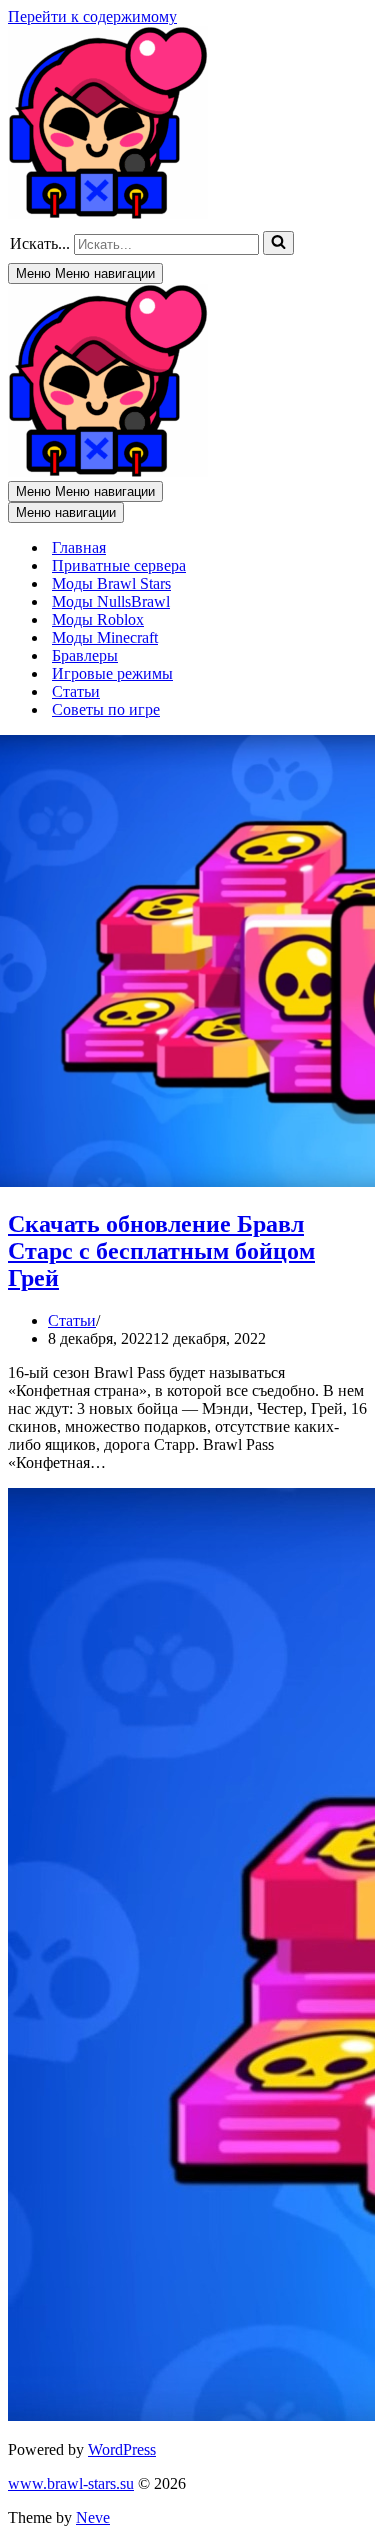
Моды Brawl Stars (111, 583)
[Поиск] (278, 243)
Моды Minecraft (105, 637)
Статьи (76, 691)
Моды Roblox (98, 619)
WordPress (122, 2449)
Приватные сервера (119, 565)
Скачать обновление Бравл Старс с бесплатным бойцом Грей (161, 1251)
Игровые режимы (112, 673)
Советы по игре (106, 709)
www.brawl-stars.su (71, 2483)
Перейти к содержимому (92, 16)
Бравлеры (85, 655)
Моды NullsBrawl (111, 601)
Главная (79, 547)
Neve (93, 2517)
